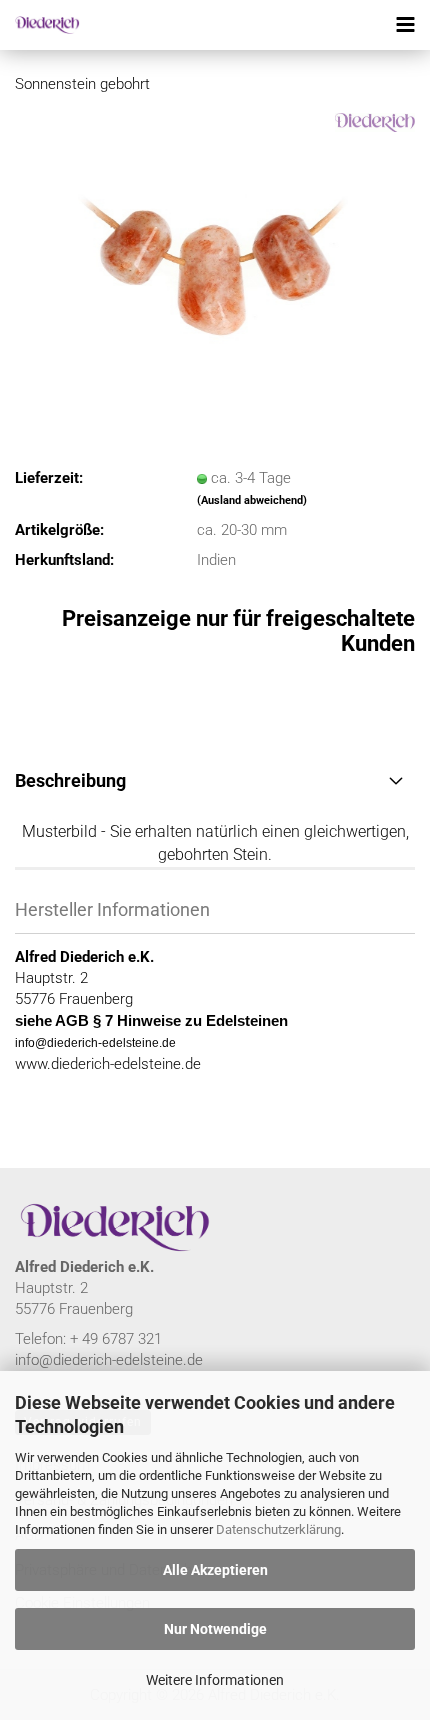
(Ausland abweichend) (252, 500)
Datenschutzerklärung (278, 1529)
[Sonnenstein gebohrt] (215, 262)
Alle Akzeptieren (215, 1570)
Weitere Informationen (215, 1680)
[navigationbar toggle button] (405, 25)
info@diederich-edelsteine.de (109, 1360)
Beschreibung (70, 780)
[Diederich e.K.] (40, 25)
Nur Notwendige (215, 1629)
